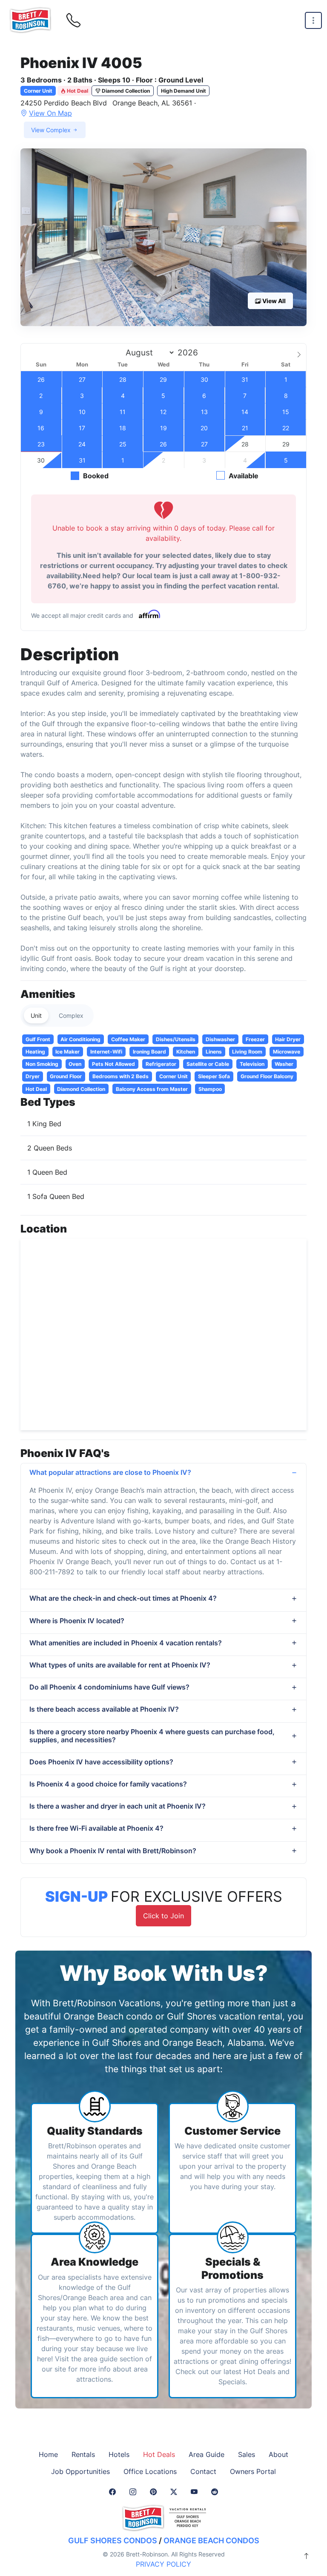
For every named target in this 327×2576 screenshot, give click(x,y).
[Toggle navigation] (313, 21)
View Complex (52, 130)
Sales (247, 2454)
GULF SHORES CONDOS (113, 2540)
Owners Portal (253, 2471)
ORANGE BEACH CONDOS (211, 2540)
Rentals (83, 2454)
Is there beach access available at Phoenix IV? (104, 1709)
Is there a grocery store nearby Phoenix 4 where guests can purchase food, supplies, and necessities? (152, 1736)
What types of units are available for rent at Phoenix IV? (120, 1665)
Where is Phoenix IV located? (77, 1621)
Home (48, 2454)
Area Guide (207, 2454)
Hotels (119, 2454)
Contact (203, 2471)
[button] (163, 237)
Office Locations (150, 2471)
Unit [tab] (36, 1015)
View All (273, 301)
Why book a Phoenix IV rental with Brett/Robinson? (113, 1851)
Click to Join (163, 1916)
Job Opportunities (80, 2471)
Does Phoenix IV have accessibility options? (101, 1762)
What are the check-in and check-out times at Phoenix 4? (123, 1598)
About (278, 2454)
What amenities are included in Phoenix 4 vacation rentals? (126, 1643)
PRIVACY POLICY (163, 2564)
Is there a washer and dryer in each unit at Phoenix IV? (118, 1806)
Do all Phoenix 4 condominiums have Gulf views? (109, 1687)
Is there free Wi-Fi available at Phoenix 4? (96, 1828)
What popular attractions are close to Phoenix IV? (110, 1472)
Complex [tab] (71, 1015)
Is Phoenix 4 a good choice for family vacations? (108, 1784)
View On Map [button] (50, 113)
